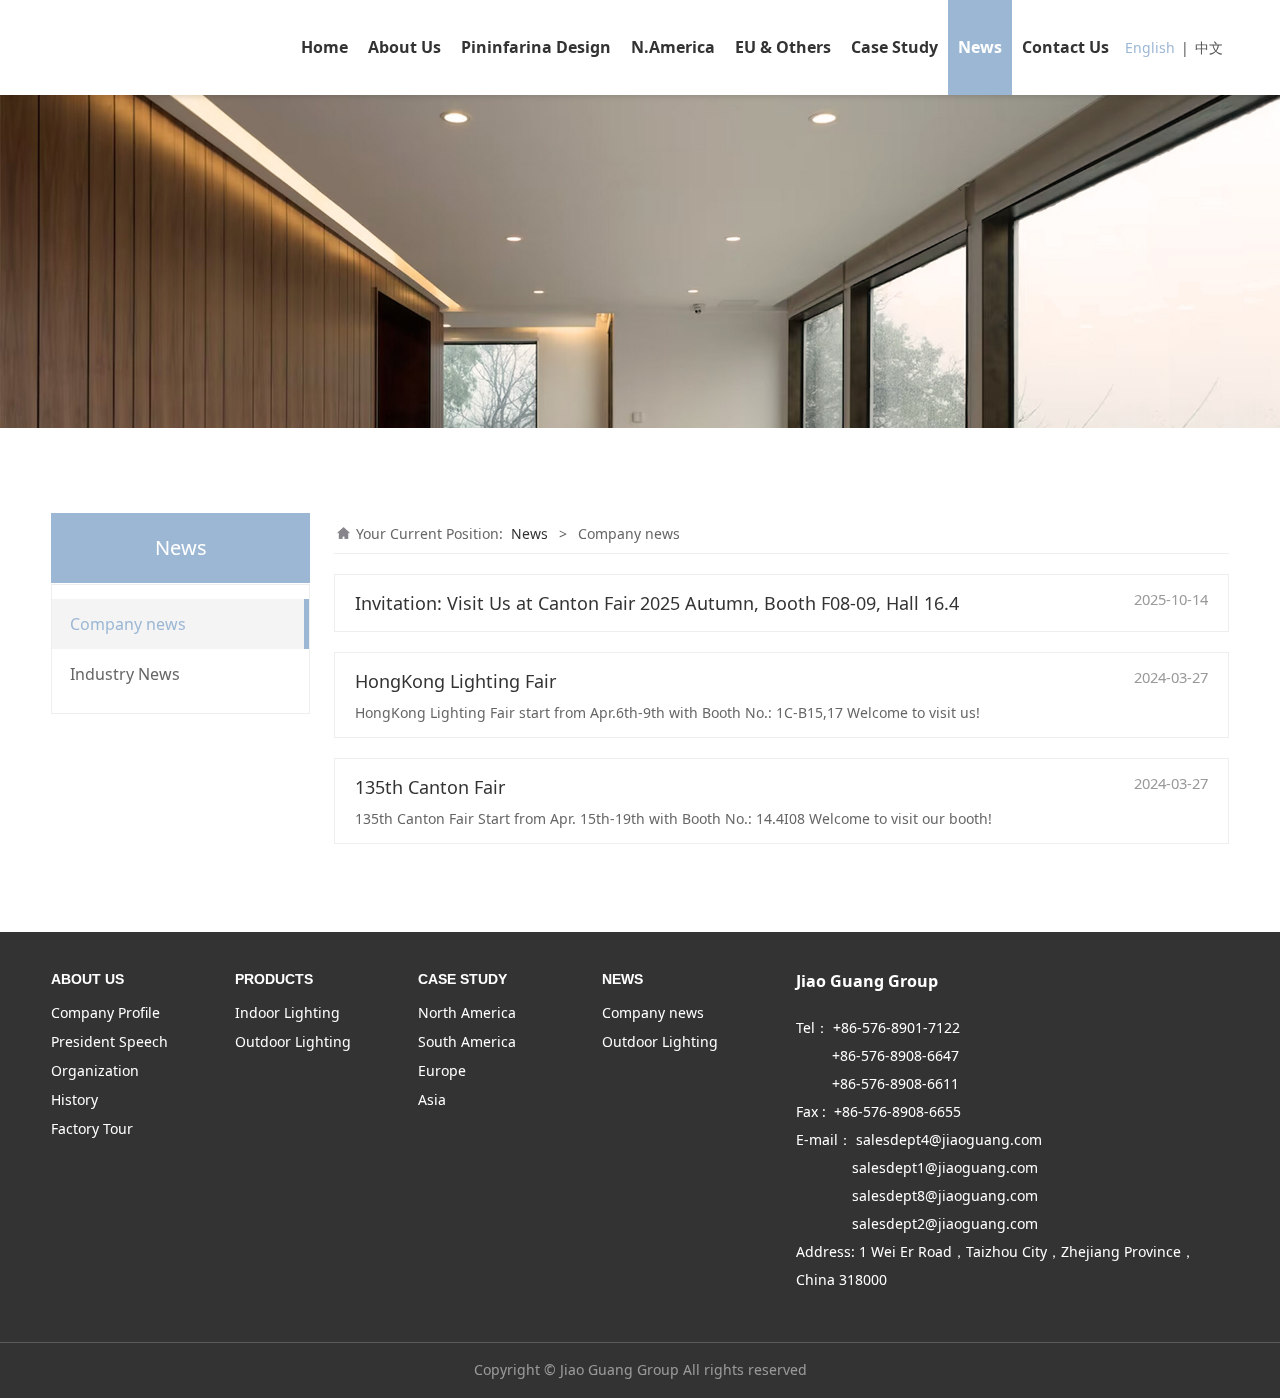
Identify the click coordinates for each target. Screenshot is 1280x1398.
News (980, 47)
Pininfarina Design (536, 47)
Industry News (125, 674)
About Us (404, 47)
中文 (1209, 47)
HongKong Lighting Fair (455, 681)
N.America (673, 47)
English (1150, 47)
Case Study (894, 47)
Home (324, 47)
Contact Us (1065, 47)
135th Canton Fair (430, 787)
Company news (128, 624)
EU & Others (783, 47)
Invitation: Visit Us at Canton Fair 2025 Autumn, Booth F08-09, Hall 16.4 (657, 603)
